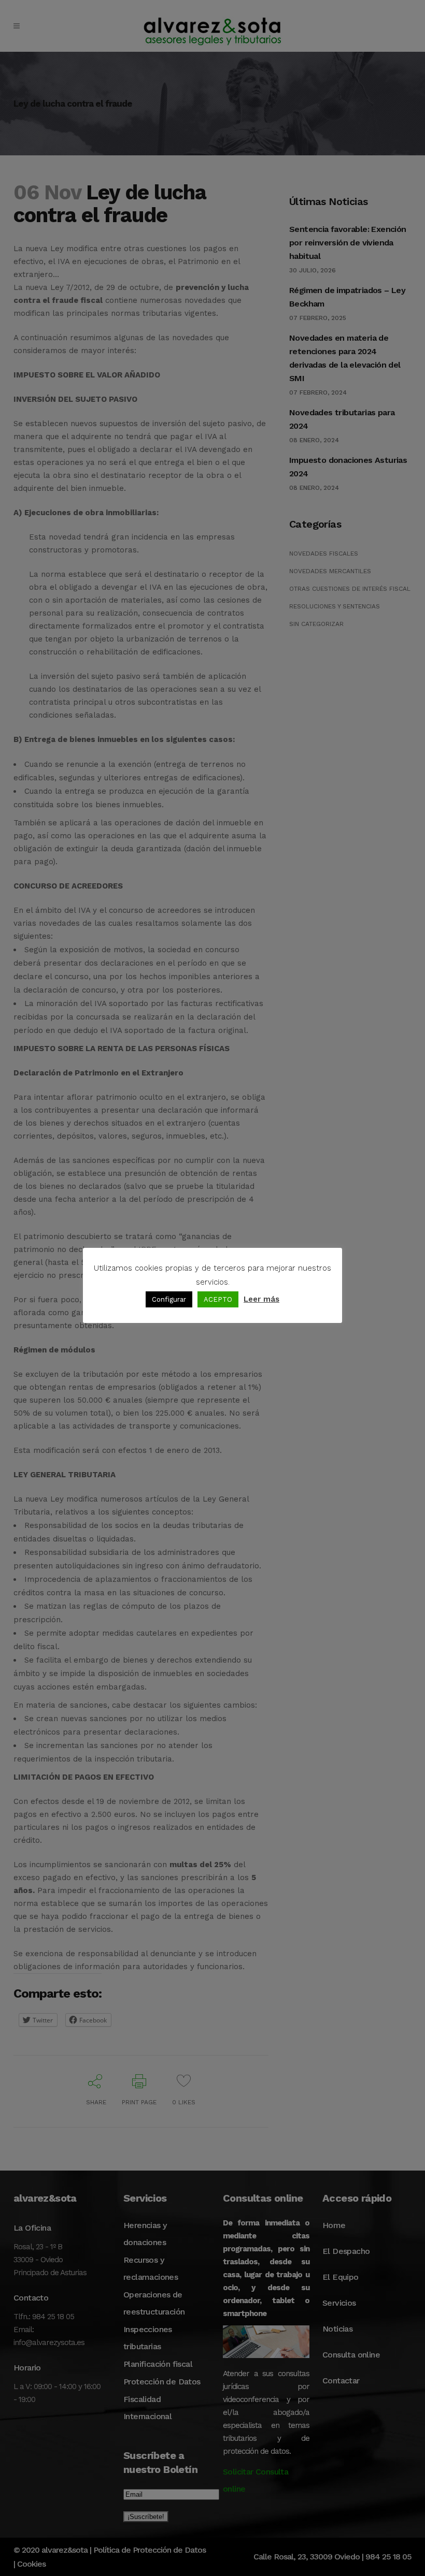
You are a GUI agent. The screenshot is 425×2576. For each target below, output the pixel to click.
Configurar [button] (169, 1299)
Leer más (261, 1299)
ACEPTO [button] (218, 1299)
